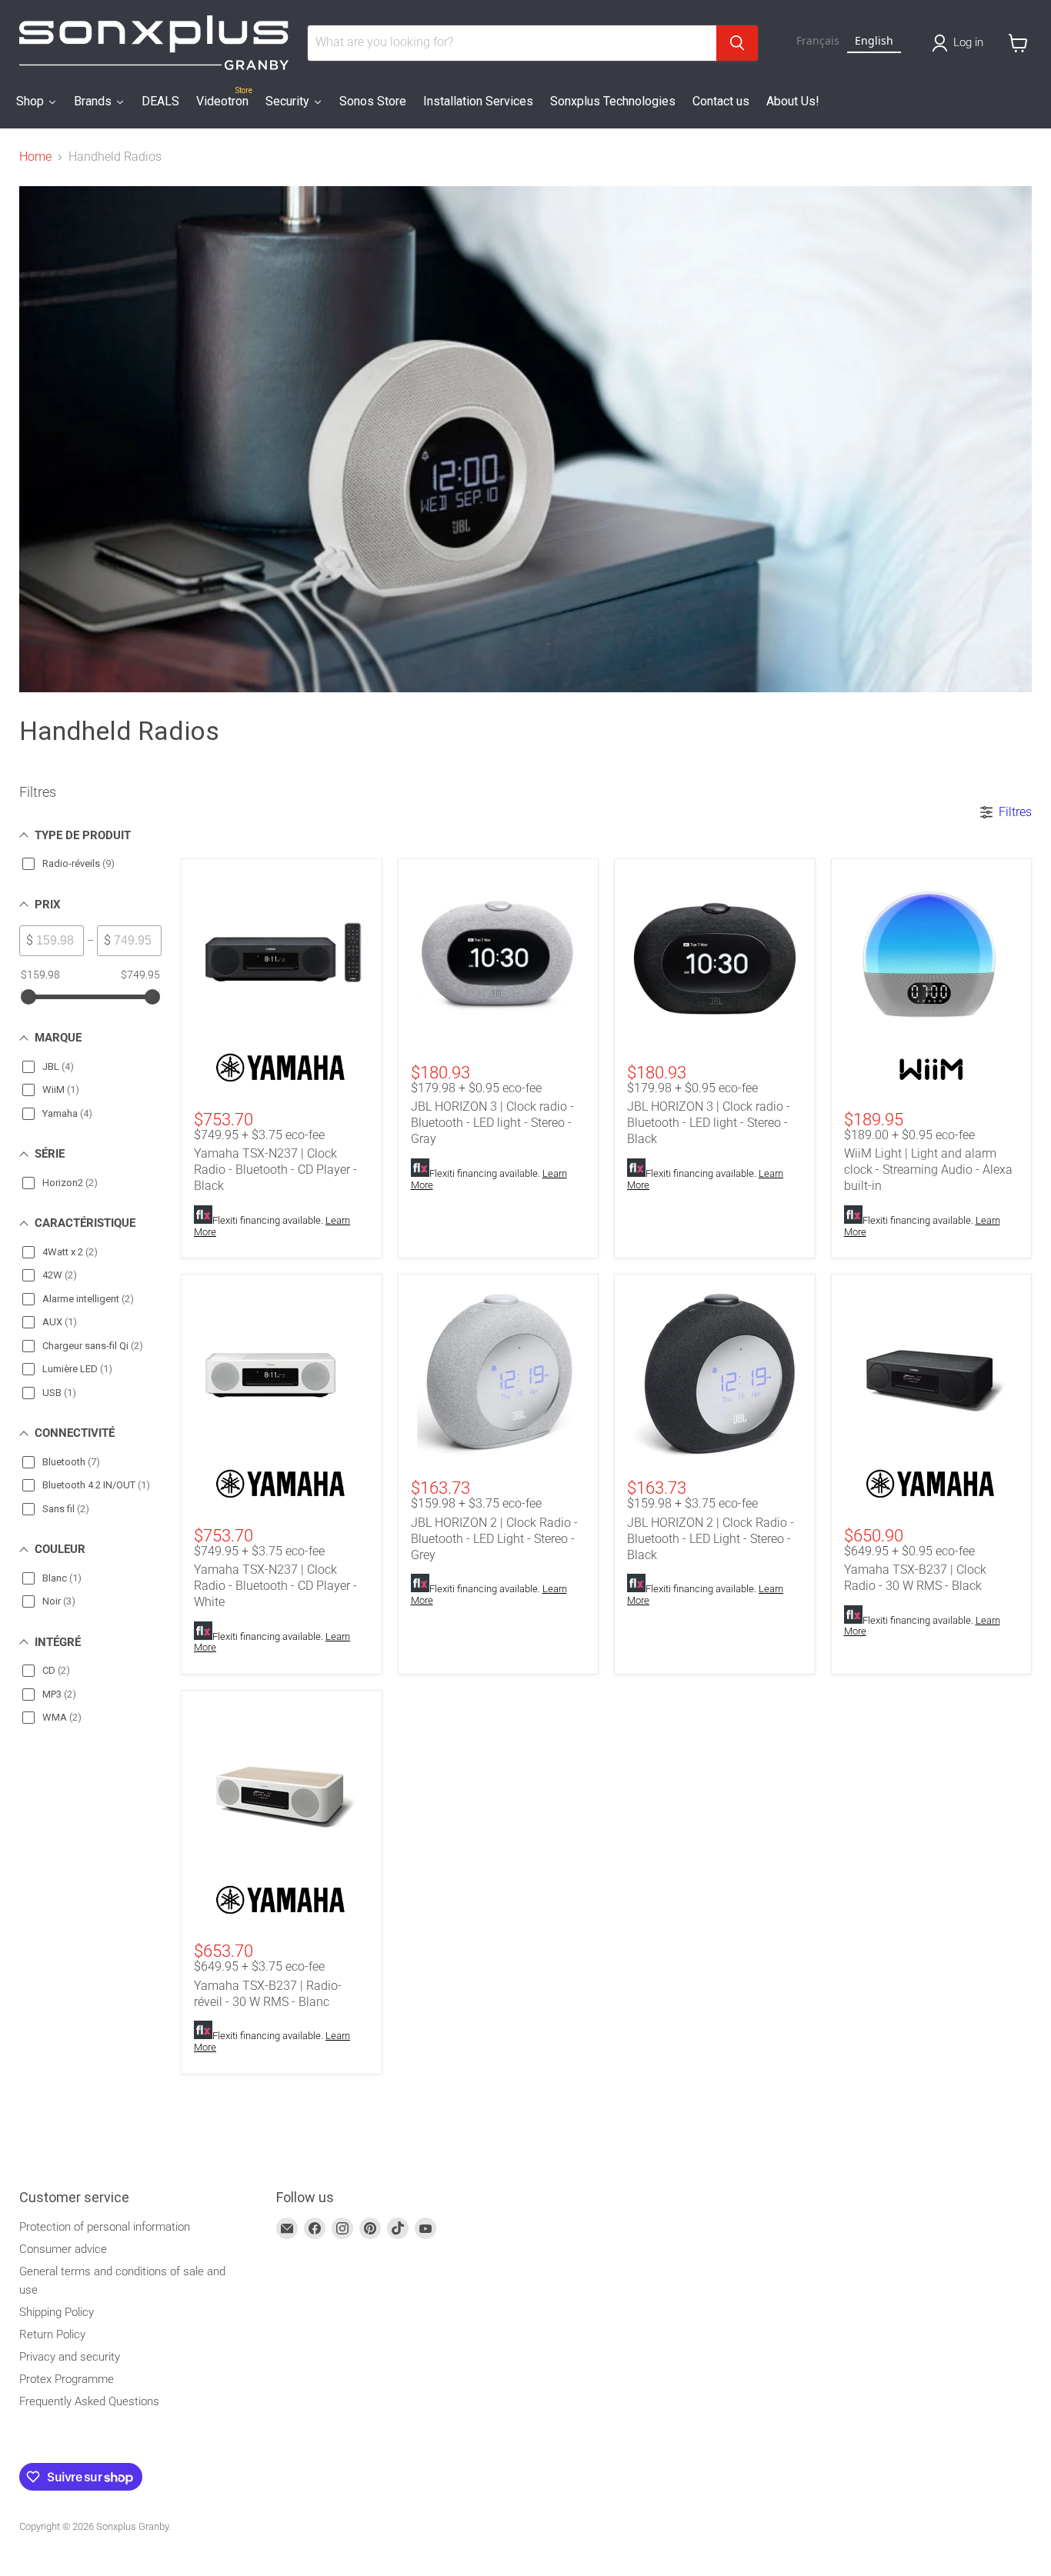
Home (35, 157)
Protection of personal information (105, 2227)
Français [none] (818, 40)
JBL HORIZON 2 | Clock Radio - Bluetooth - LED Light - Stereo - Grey (494, 1539)
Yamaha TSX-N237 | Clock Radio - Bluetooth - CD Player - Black (275, 1170)
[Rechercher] (737, 43)
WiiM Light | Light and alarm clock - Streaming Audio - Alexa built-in (928, 1170)
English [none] (874, 40)
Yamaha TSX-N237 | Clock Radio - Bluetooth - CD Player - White (275, 1586)
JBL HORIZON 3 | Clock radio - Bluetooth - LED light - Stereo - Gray (492, 1123)
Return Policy (52, 2334)
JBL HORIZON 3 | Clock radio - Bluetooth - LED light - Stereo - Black (709, 1123)
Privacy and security (70, 2357)
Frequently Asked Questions (89, 2401)
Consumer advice (63, 2249)
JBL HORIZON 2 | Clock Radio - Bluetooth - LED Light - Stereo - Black (711, 1539)
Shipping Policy (57, 2312)
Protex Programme (67, 2379)
